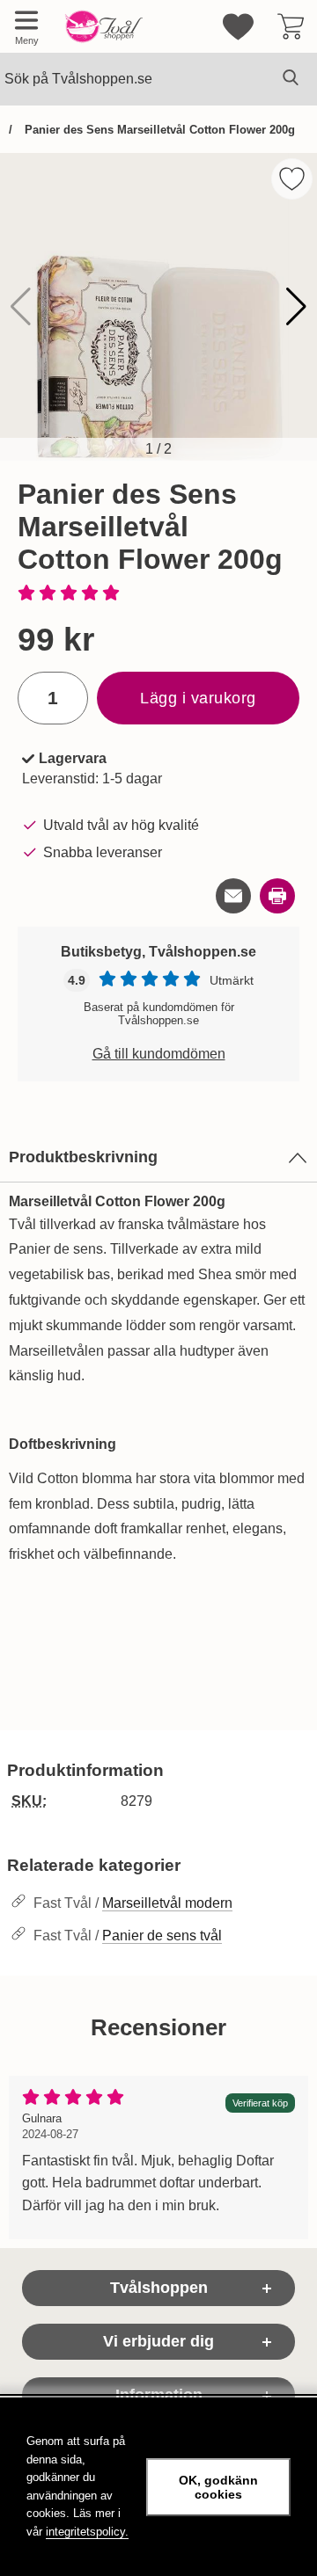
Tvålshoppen (159, 2288)
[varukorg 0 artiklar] (291, 26)
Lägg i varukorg (198, 698)
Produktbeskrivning (83, 1157)
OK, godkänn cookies (218, 2487)
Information (159, 2395)
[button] (296, 307)
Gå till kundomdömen (159, 1054)
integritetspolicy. (87, 2532)
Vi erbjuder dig (158, 2341)
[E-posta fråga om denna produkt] (233, 896)
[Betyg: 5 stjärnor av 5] (158, 594)
